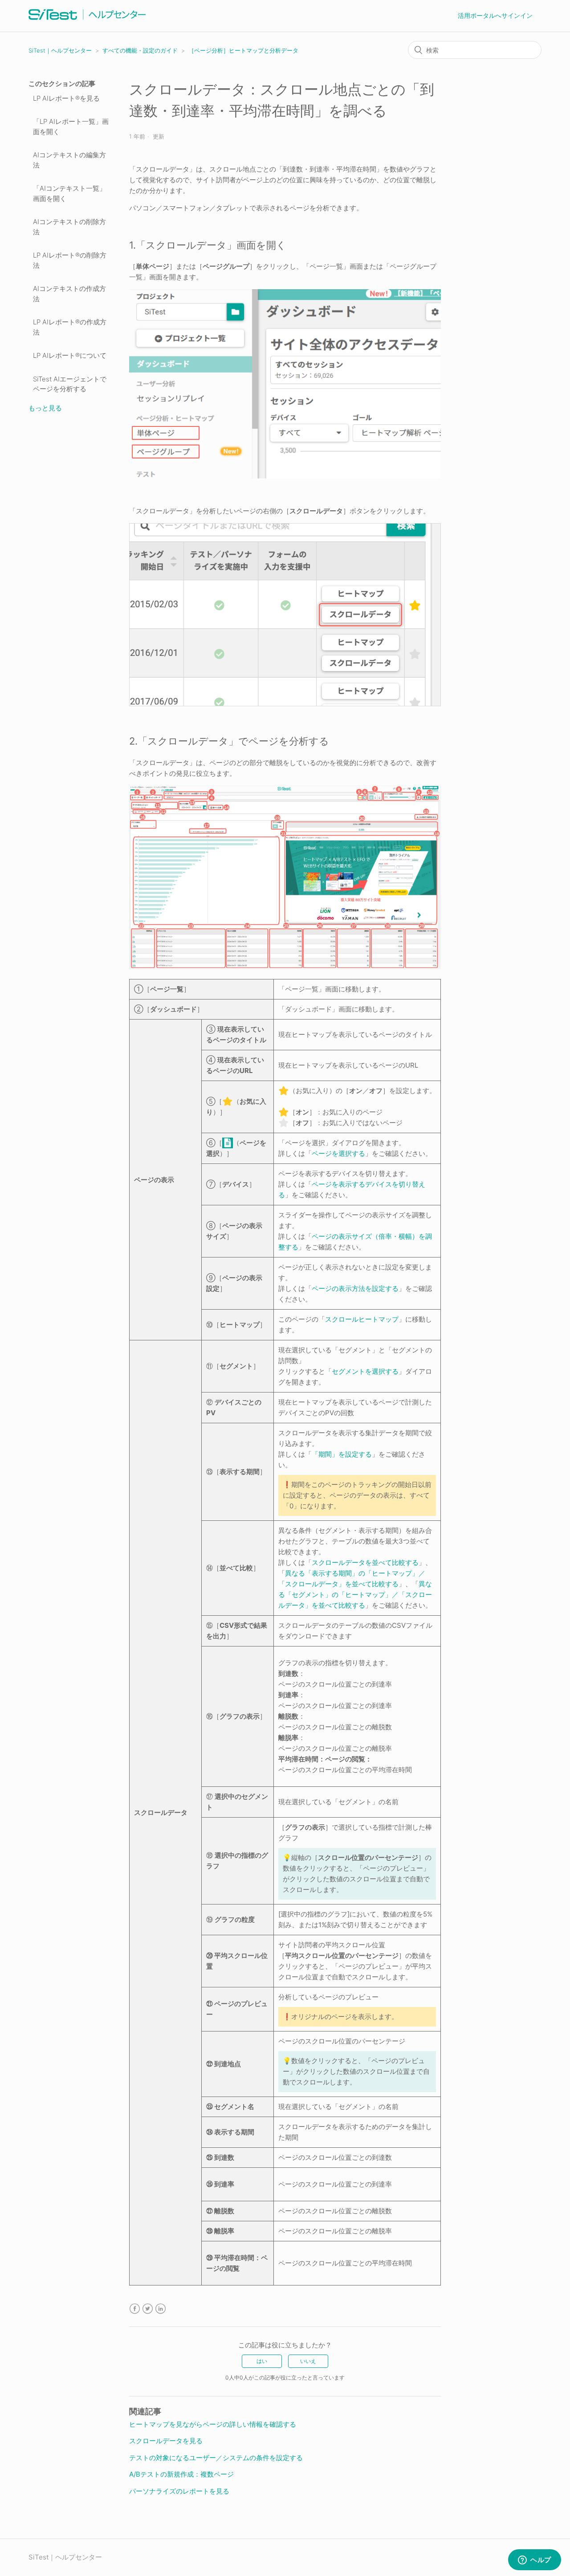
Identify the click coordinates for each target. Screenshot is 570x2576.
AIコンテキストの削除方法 (69, 227)
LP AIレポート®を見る (66, 98)
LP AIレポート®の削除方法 (70, 260)
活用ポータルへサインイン (495, 15)
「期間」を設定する (342, 1454)
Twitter (148, 2309)
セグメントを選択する (365, 1371)
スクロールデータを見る (166, 2441)
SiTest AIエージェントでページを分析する (70, 384)
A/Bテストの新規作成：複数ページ (181, 2474)
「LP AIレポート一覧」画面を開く (71, 127)
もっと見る (45, 408)
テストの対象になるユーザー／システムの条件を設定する (216, 2458)
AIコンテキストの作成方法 (69, 294)
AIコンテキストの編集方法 (69, 160)
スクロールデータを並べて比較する (365, 1562)
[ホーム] (87, 20)
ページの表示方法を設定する (355, 1288)
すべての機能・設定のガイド (140, 50)
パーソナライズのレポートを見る (179, 2491)
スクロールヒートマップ (362, 1319)
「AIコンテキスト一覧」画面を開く (69, 193)
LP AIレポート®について (70, 355)
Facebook (135, 2309)
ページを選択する (338, 1153)
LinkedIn (161, 2309)
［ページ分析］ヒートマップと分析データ (243, 50)
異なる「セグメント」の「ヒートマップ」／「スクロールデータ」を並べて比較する (355, 1595)
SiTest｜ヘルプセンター (60, 50)
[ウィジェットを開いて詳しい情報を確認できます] (535, 2560)
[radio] (262, 2361)
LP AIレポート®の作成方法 (70, 327)
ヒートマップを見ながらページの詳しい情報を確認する (213, 2424)
